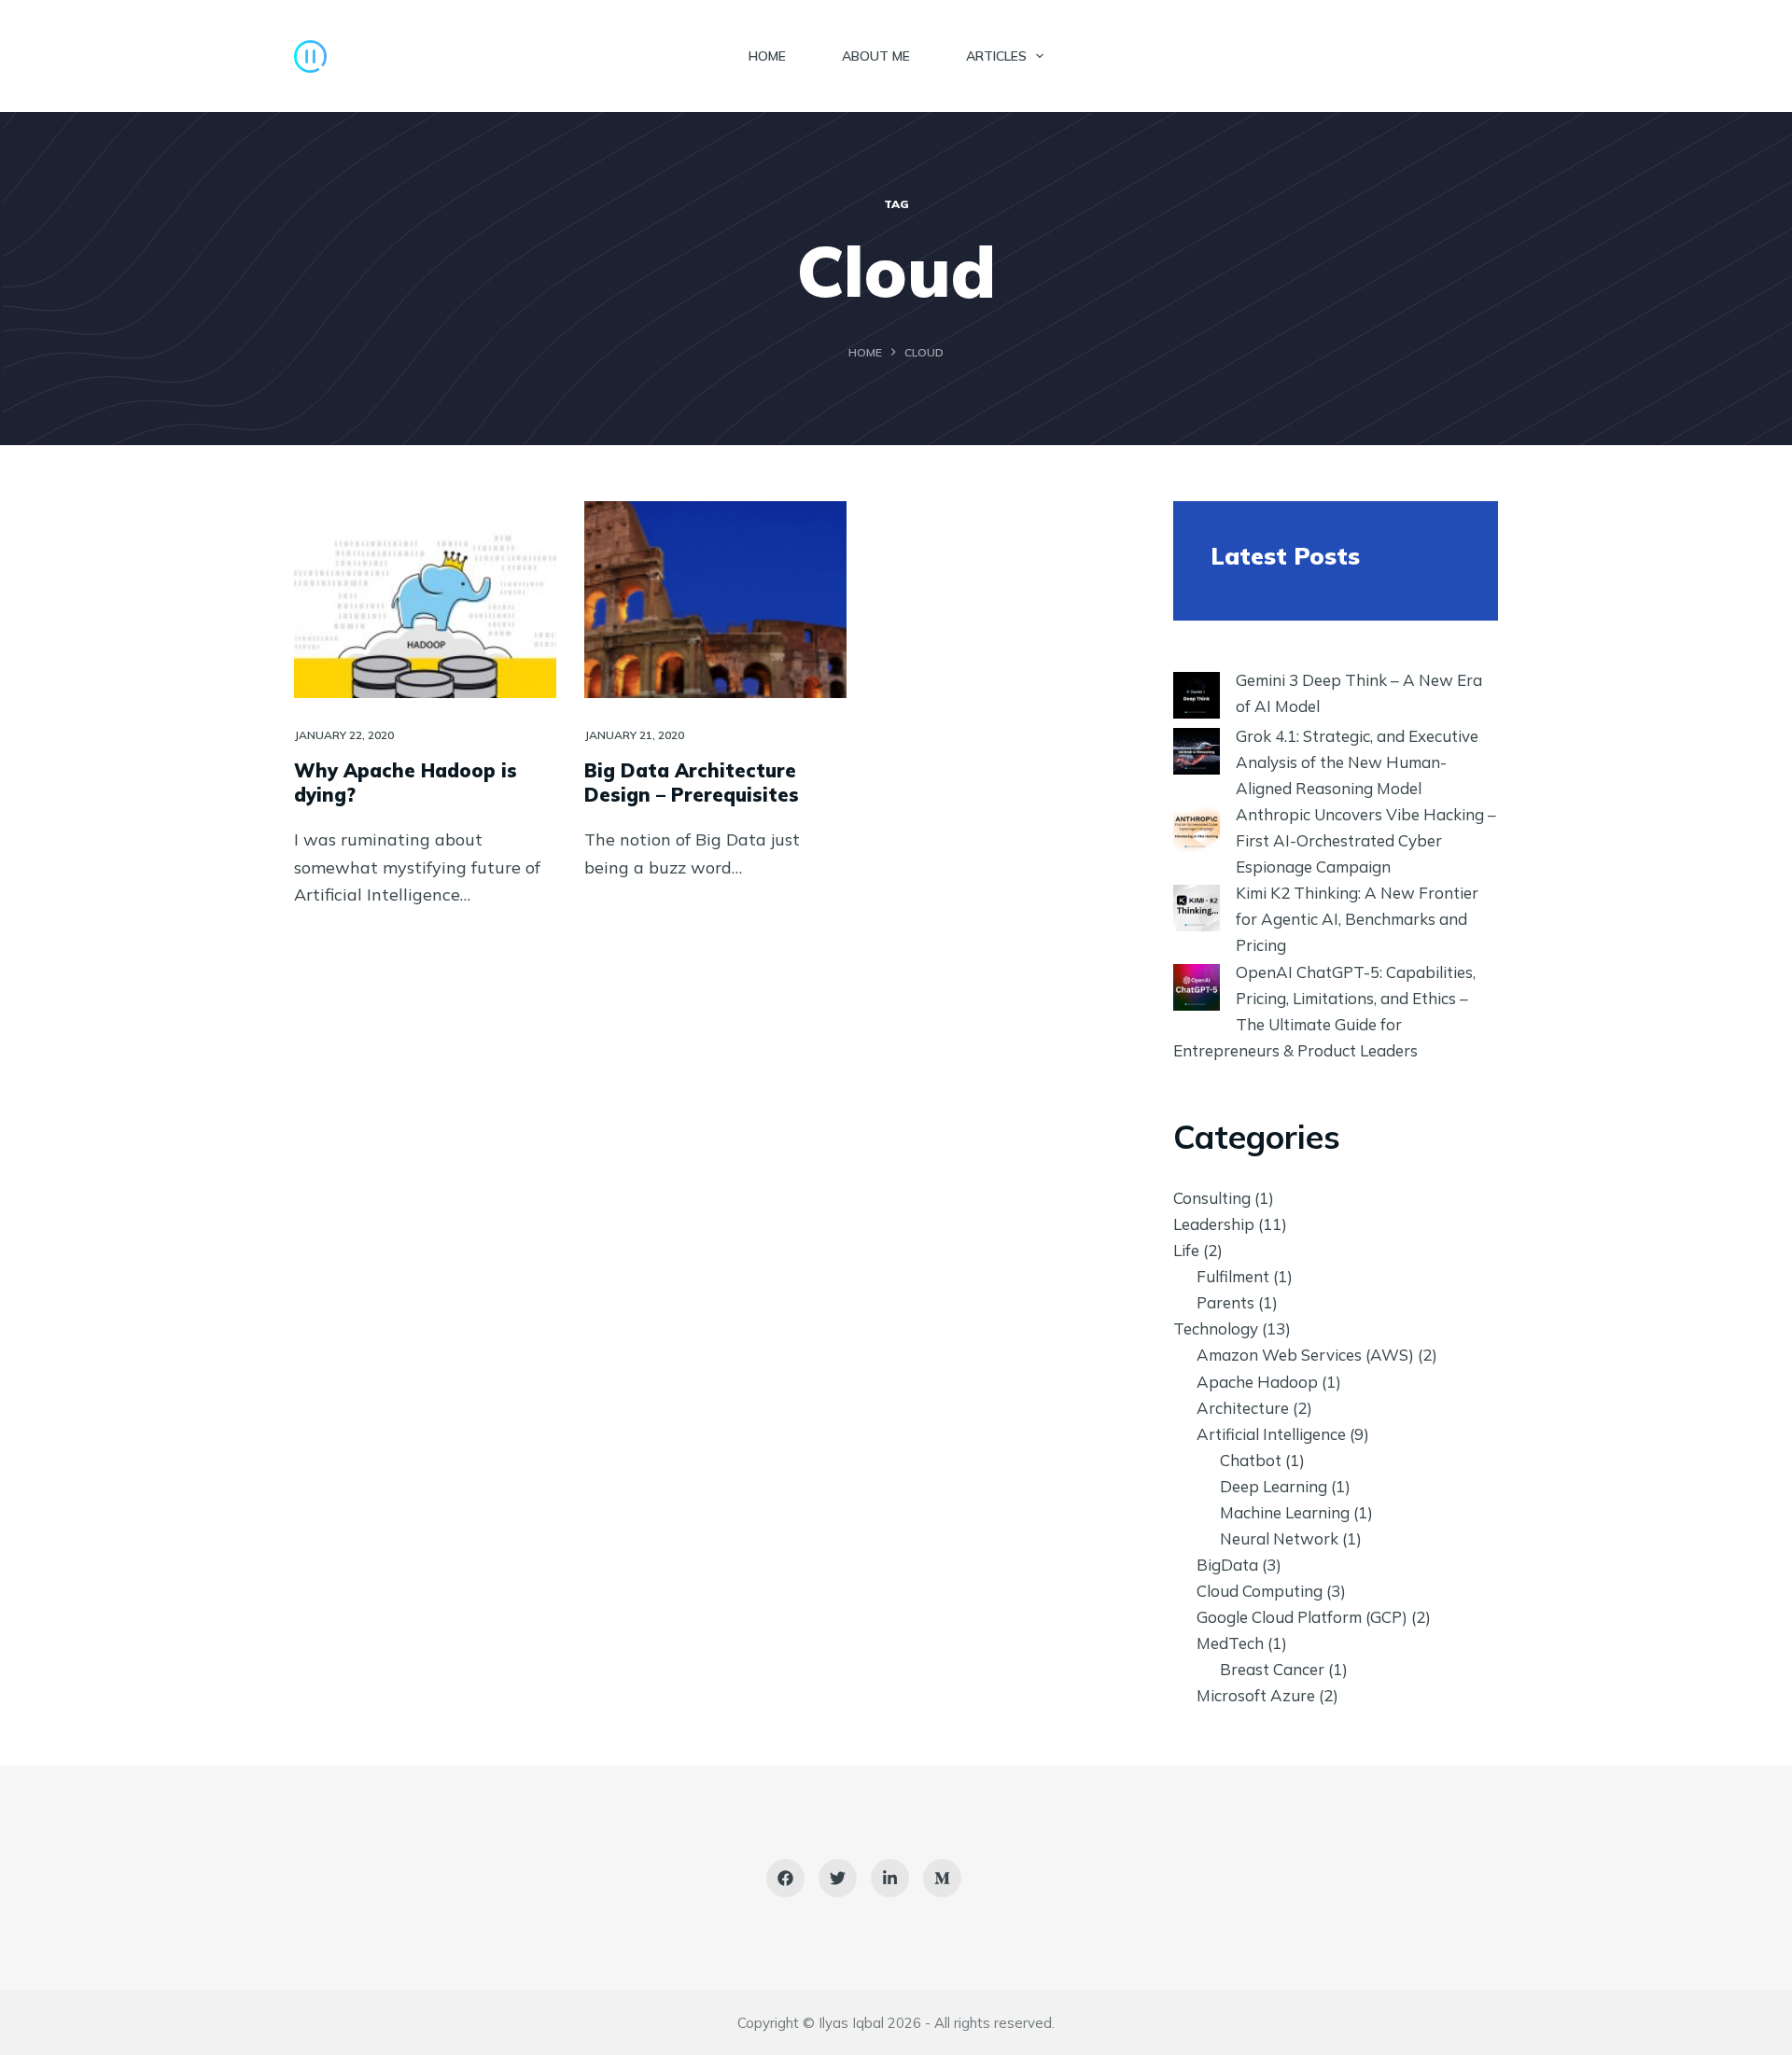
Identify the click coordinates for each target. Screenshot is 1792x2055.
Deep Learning (1274, 1486)
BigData (1227, 1565)
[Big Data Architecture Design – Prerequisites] (715, 600)
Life (1186, 1250)
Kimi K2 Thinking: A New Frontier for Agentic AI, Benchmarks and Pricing (1357, 919)
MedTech (1230, 1643)
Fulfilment (1233, 1276)
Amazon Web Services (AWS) (1305, 1355)
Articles (996, 56)
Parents (1225, 1302)
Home (767, 56)
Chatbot (1251, 1460)
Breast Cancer (1272, 1669)
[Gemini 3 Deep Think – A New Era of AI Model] (1197, 695)
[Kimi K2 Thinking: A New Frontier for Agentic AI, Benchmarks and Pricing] (1197, 908)
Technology (1216, 1328)
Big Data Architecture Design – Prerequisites (692, 783)
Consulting (1212, 1198)
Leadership (1214, 1224)
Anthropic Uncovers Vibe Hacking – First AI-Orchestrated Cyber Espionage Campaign (1366, 840)
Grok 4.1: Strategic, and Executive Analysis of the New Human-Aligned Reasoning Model (1357, 762)
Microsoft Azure (1256, 1695)
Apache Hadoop (1257, 1382)
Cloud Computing (1260, 1591)
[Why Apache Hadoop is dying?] (425, 600)
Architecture (1243, 1408)
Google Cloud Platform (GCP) (1302, 1617)
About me (876, 56)
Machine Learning (1285, 1512)
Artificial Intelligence (1271, 1434)
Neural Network (1279, 1538)
